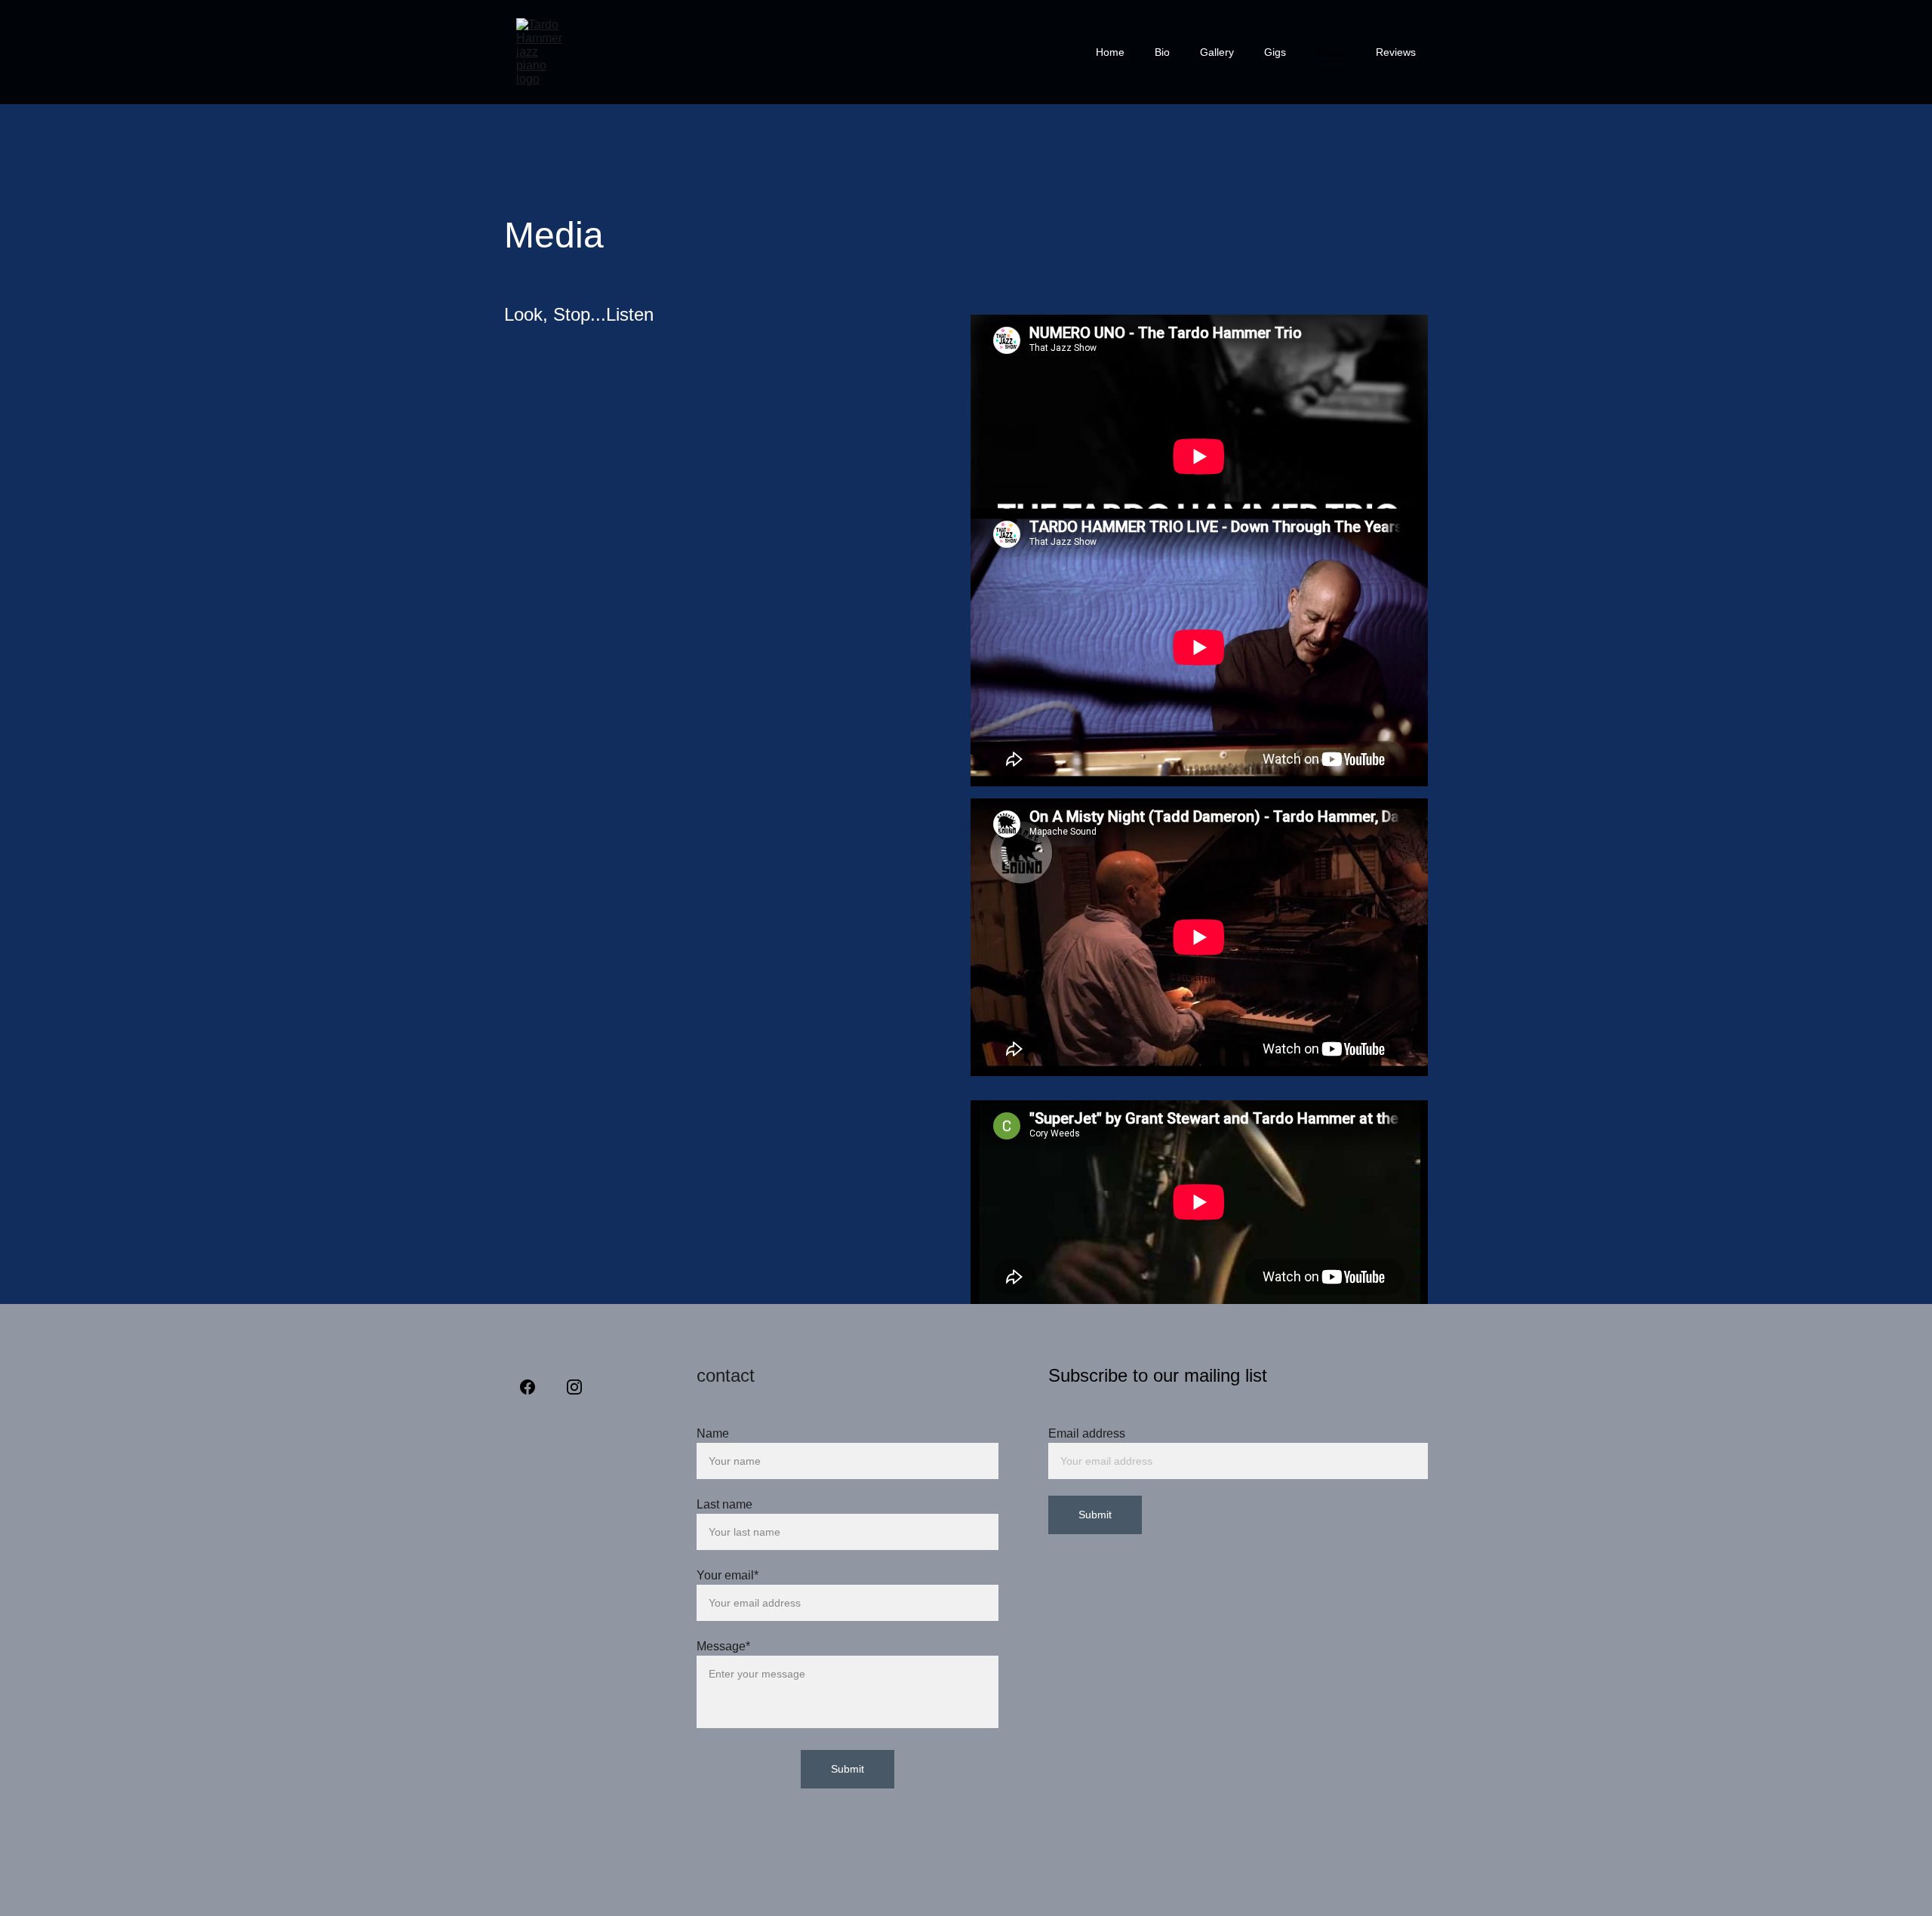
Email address (1087, 1433)
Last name (724, 1504)
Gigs (1275, 52)
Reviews (1396, 52)
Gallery (1217, 52)
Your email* (728, 1575)
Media (1331, 52)
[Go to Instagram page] (574, 1387)
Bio (1162, 52)
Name (713, 1433)
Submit (1095, 1515)
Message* (723, 1646)
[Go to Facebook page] (528, 1387)
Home (1110, 52)
